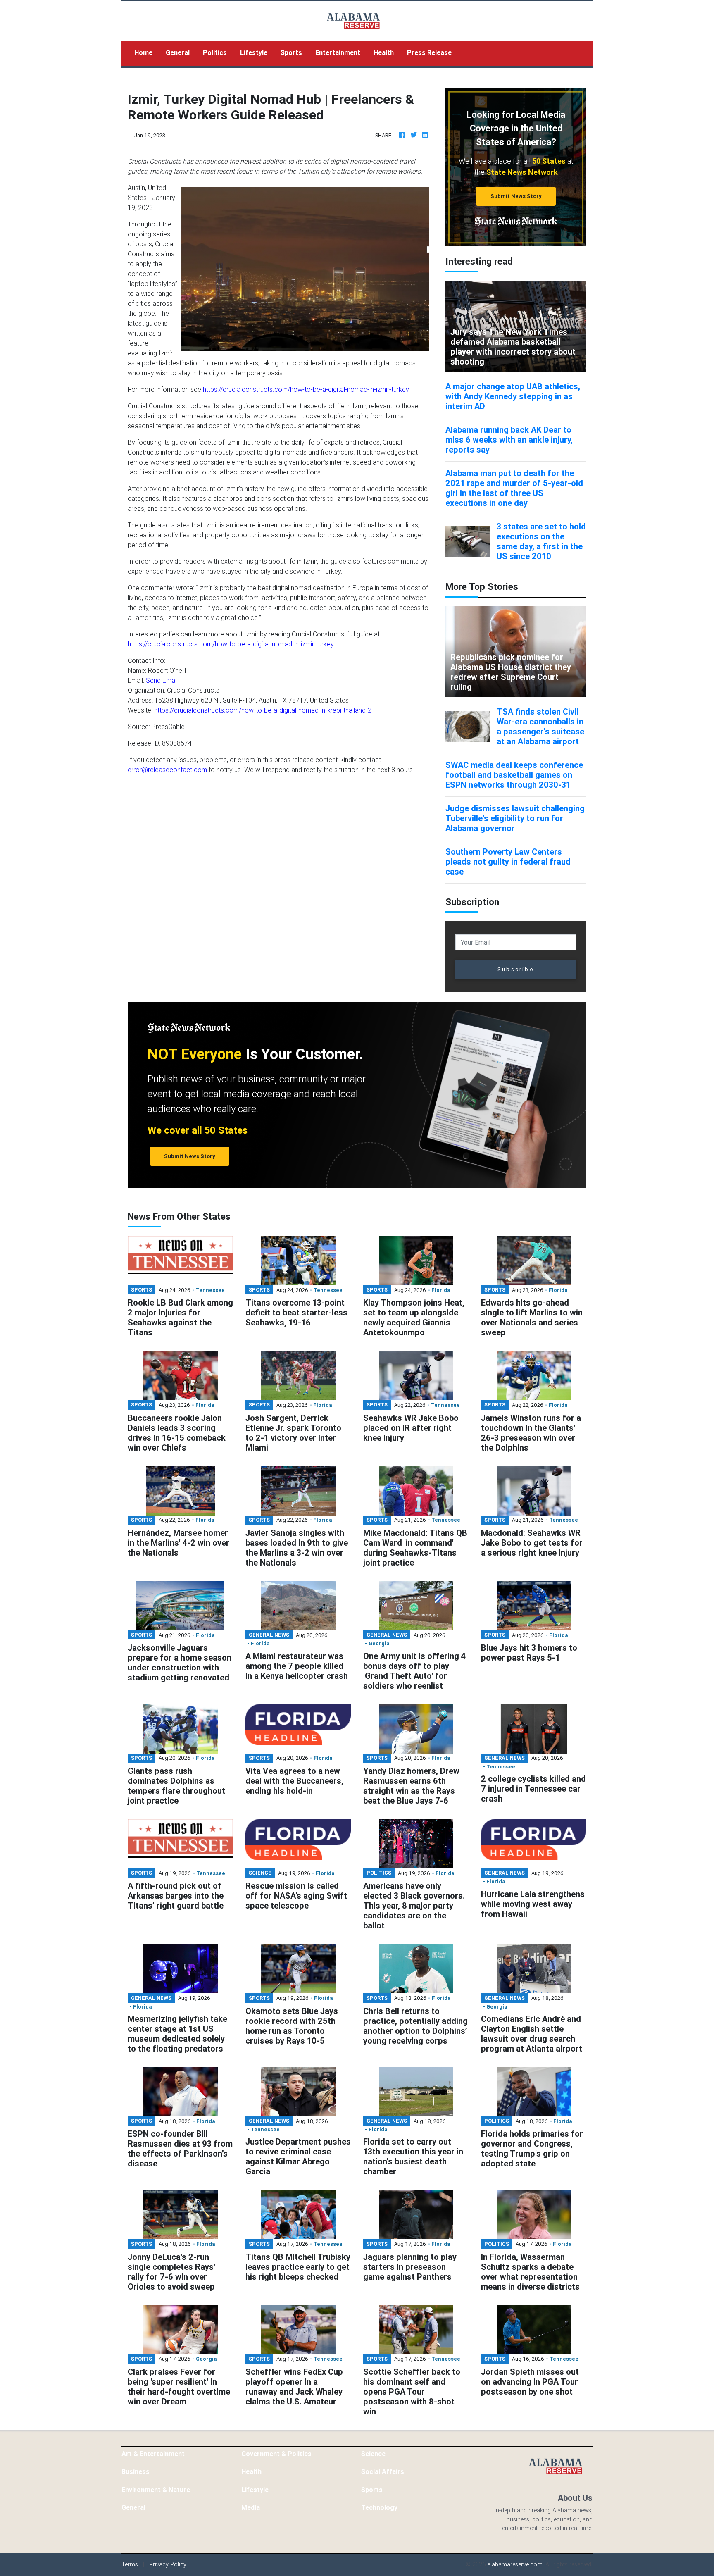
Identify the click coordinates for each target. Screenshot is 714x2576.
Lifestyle (254, 52)
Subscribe (516, 969)
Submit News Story (516, 196)
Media (251, 2507)
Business (136, 2471)
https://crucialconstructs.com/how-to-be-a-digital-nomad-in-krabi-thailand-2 (263, 710)
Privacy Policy (168, 2564)
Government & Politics (276, 2454)
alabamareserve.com (515, 2564)
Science (373, 2454)
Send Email (162, 680)
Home (147, 52)
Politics (215, 52)
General (178, 52)
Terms (130, 2564)
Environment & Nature (156, 2490)
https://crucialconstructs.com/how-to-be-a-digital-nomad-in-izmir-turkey (306, 389)
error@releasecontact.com (167, 770)
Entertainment (338, 52)
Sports (291, 52)
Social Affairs (383, 2471)
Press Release (429, 52)
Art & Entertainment (153, 2454)
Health (384, 52)
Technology (379, 2507)
